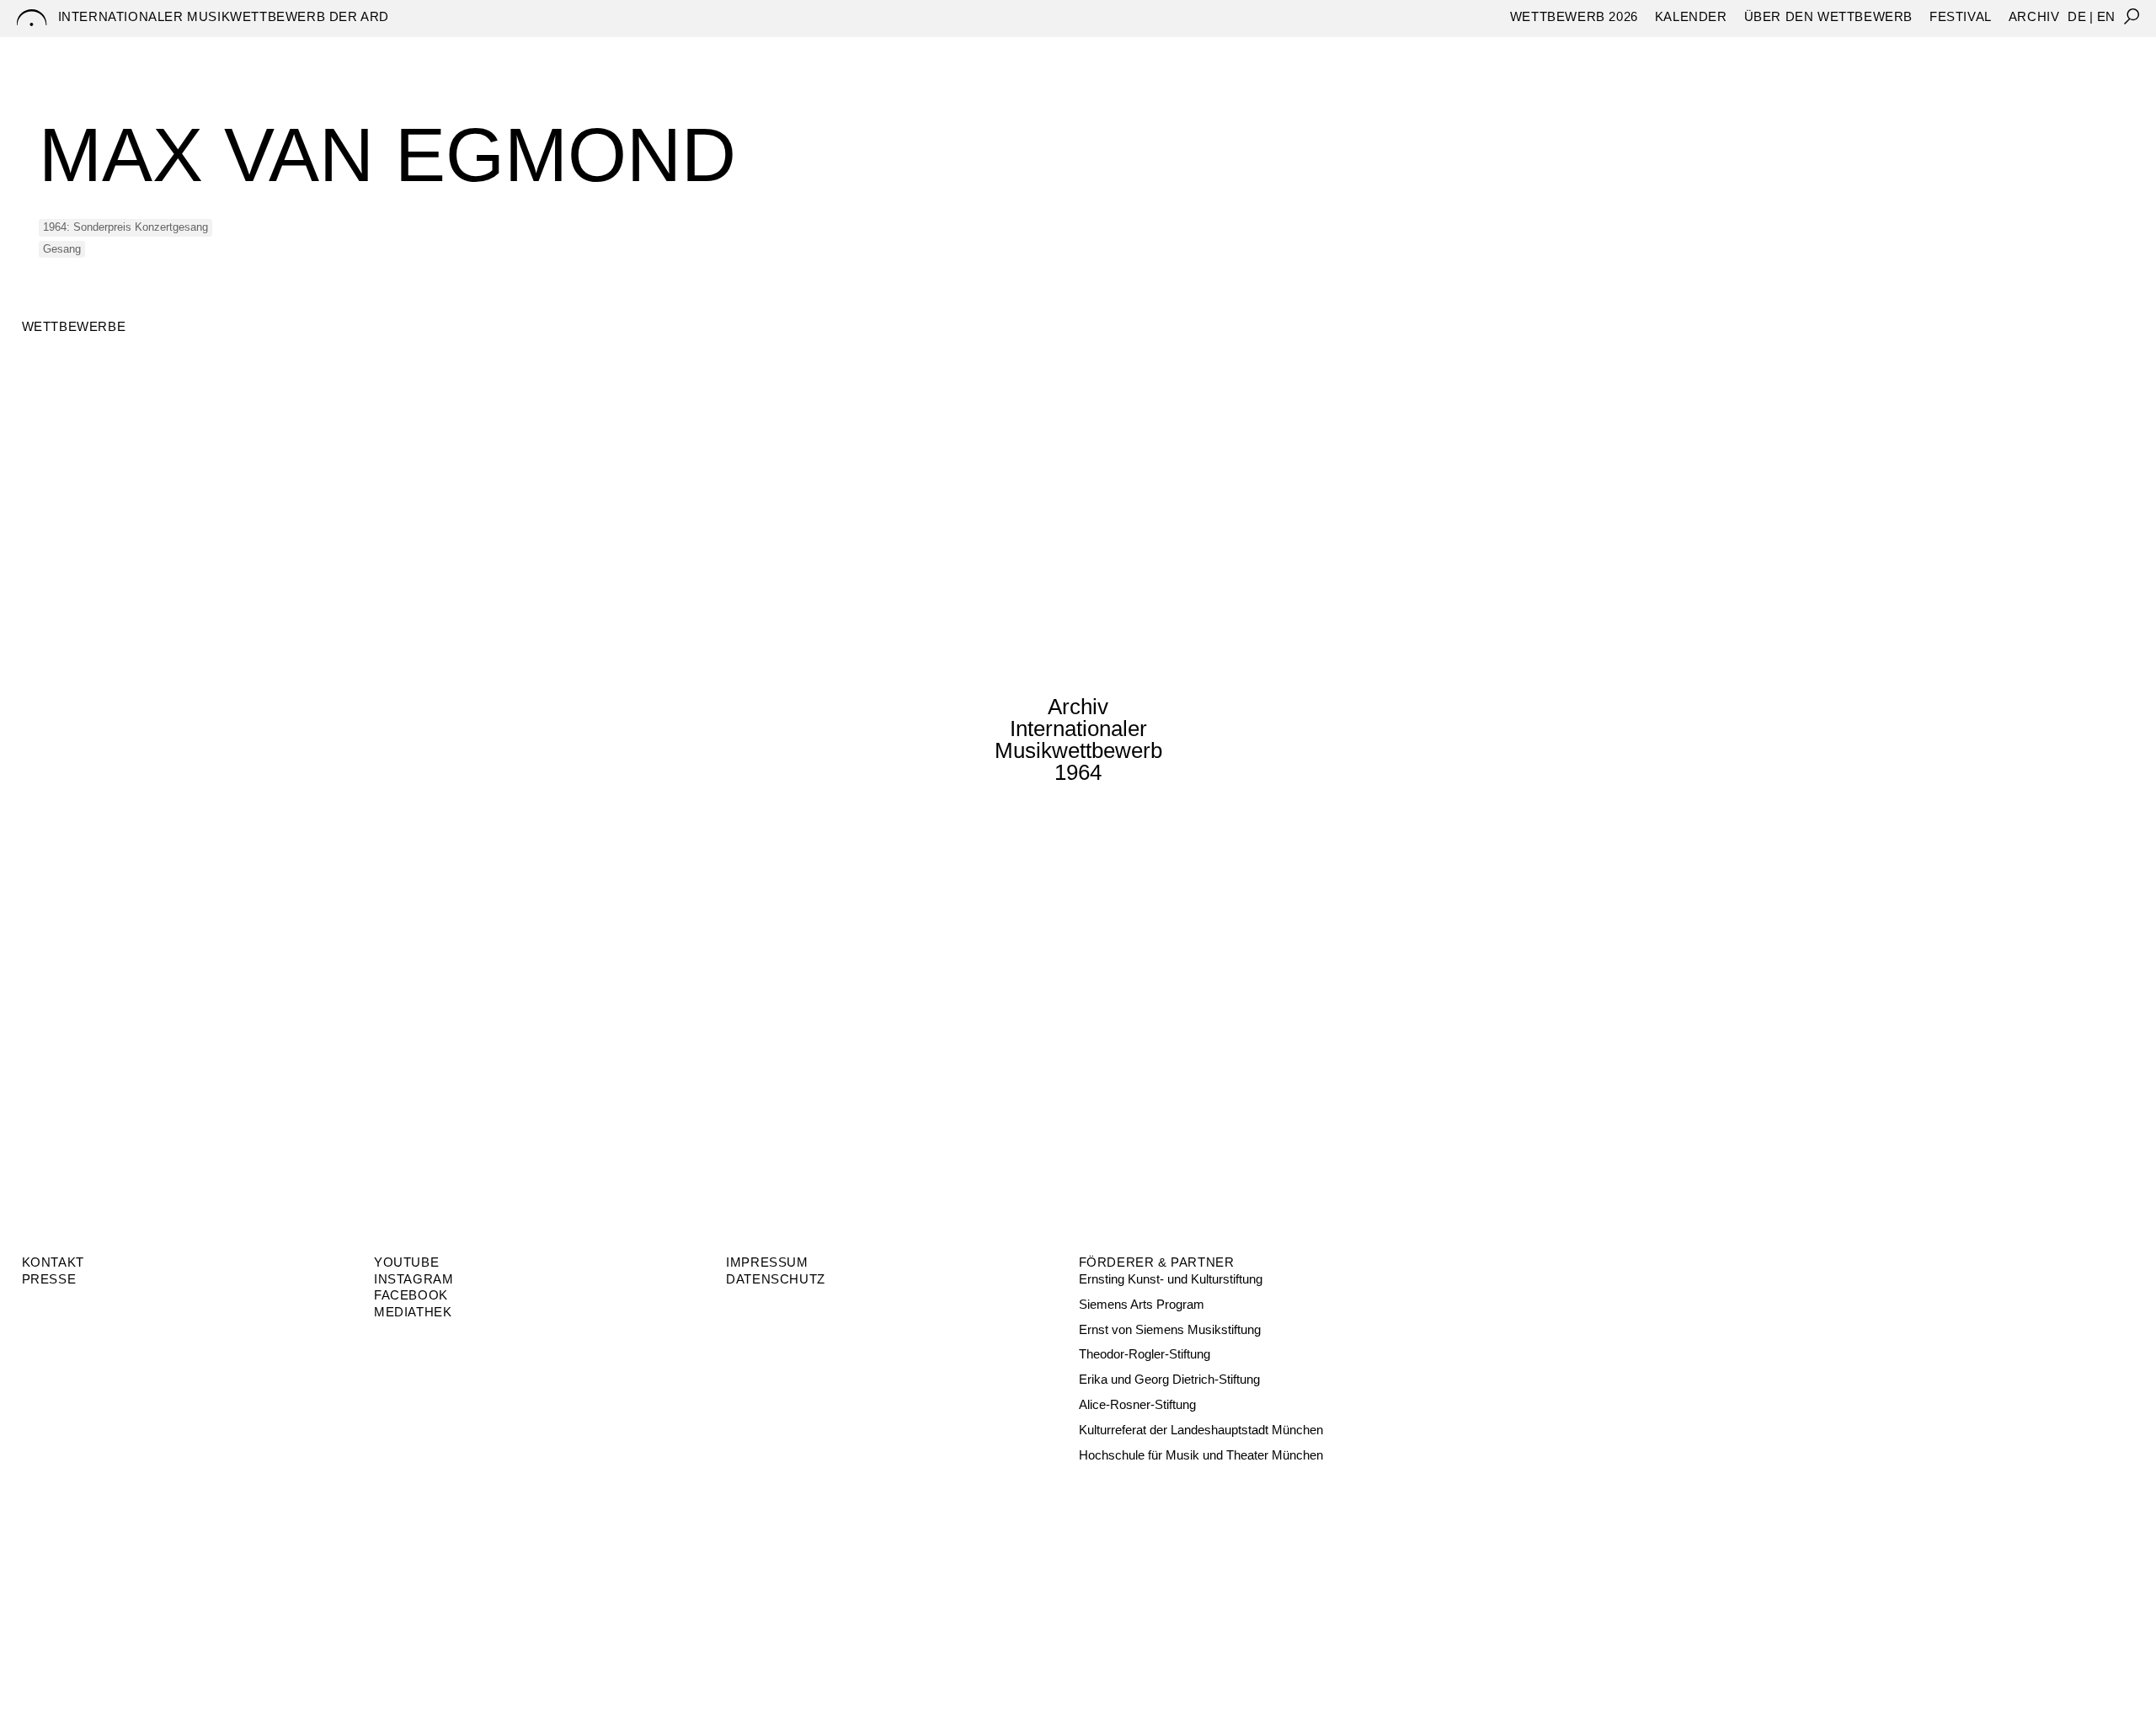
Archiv (2034, 16)
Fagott (1413, 51)
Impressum (767, 1262)
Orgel (1481, 51)
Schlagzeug (1567, 51)
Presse (49, 1279)
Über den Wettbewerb (1828, 16)
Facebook (411, 1295)
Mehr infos (84, 829)
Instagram (414, 1279)
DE (2077, 16)
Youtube (406, 1262)
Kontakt (53, 1262)
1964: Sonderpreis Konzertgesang (125, 227)
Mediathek (413, 1312)
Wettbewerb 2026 (1574, 16)
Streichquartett (1696, 51)
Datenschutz (776, 1279)
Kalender (1691, 16)
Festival (1961, 16)
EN (2106, 16)
